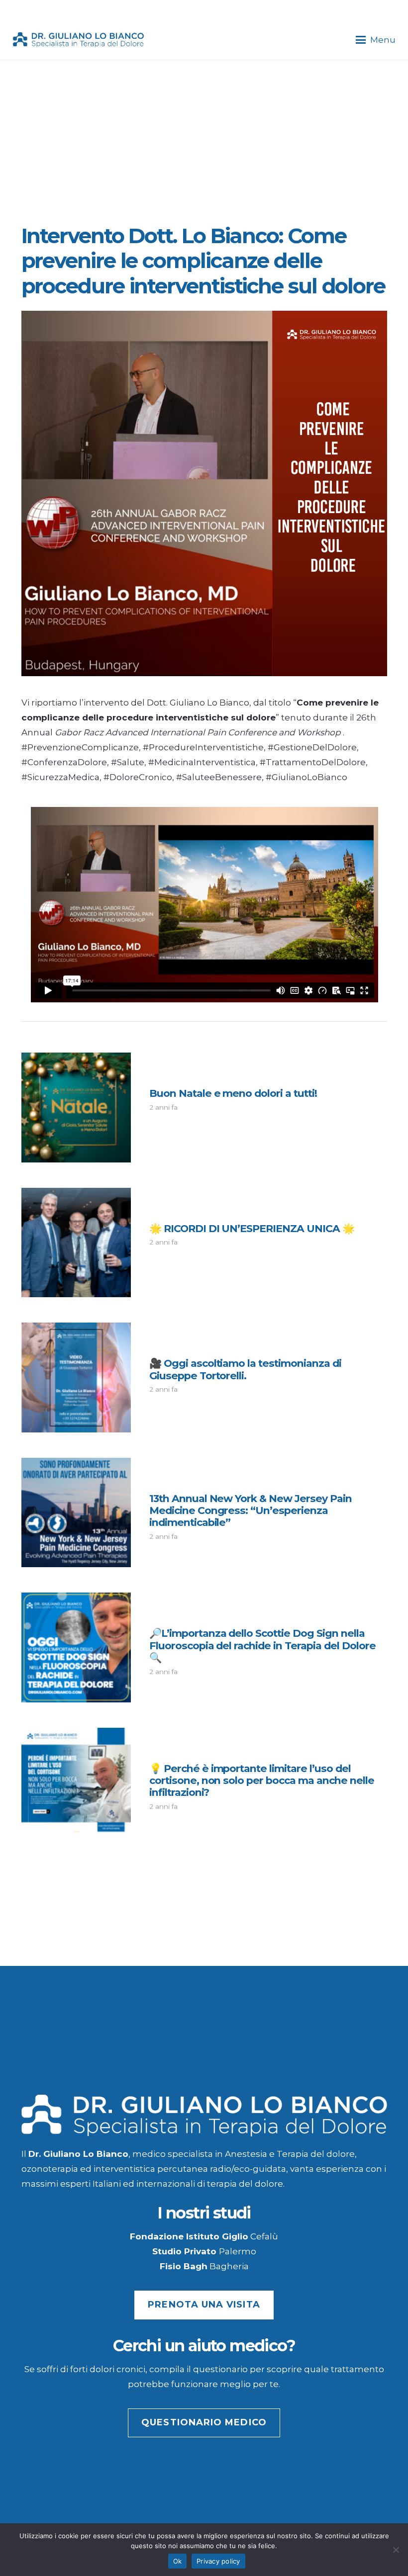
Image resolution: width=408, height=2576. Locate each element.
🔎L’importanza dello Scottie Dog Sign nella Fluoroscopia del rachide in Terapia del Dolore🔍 (262, 1645)
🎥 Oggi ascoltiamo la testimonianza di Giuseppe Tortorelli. (245, 1369)
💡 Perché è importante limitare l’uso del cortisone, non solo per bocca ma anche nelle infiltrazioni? (262, 1780)
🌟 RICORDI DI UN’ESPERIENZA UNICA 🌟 (252, 1228)
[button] (375, 40)
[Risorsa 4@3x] (79, 40)
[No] (396, 2550)
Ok (178, 2561)
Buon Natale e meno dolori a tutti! (233, 1093)
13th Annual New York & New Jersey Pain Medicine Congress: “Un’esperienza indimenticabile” (251, 1510)
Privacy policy (218, 2561)
